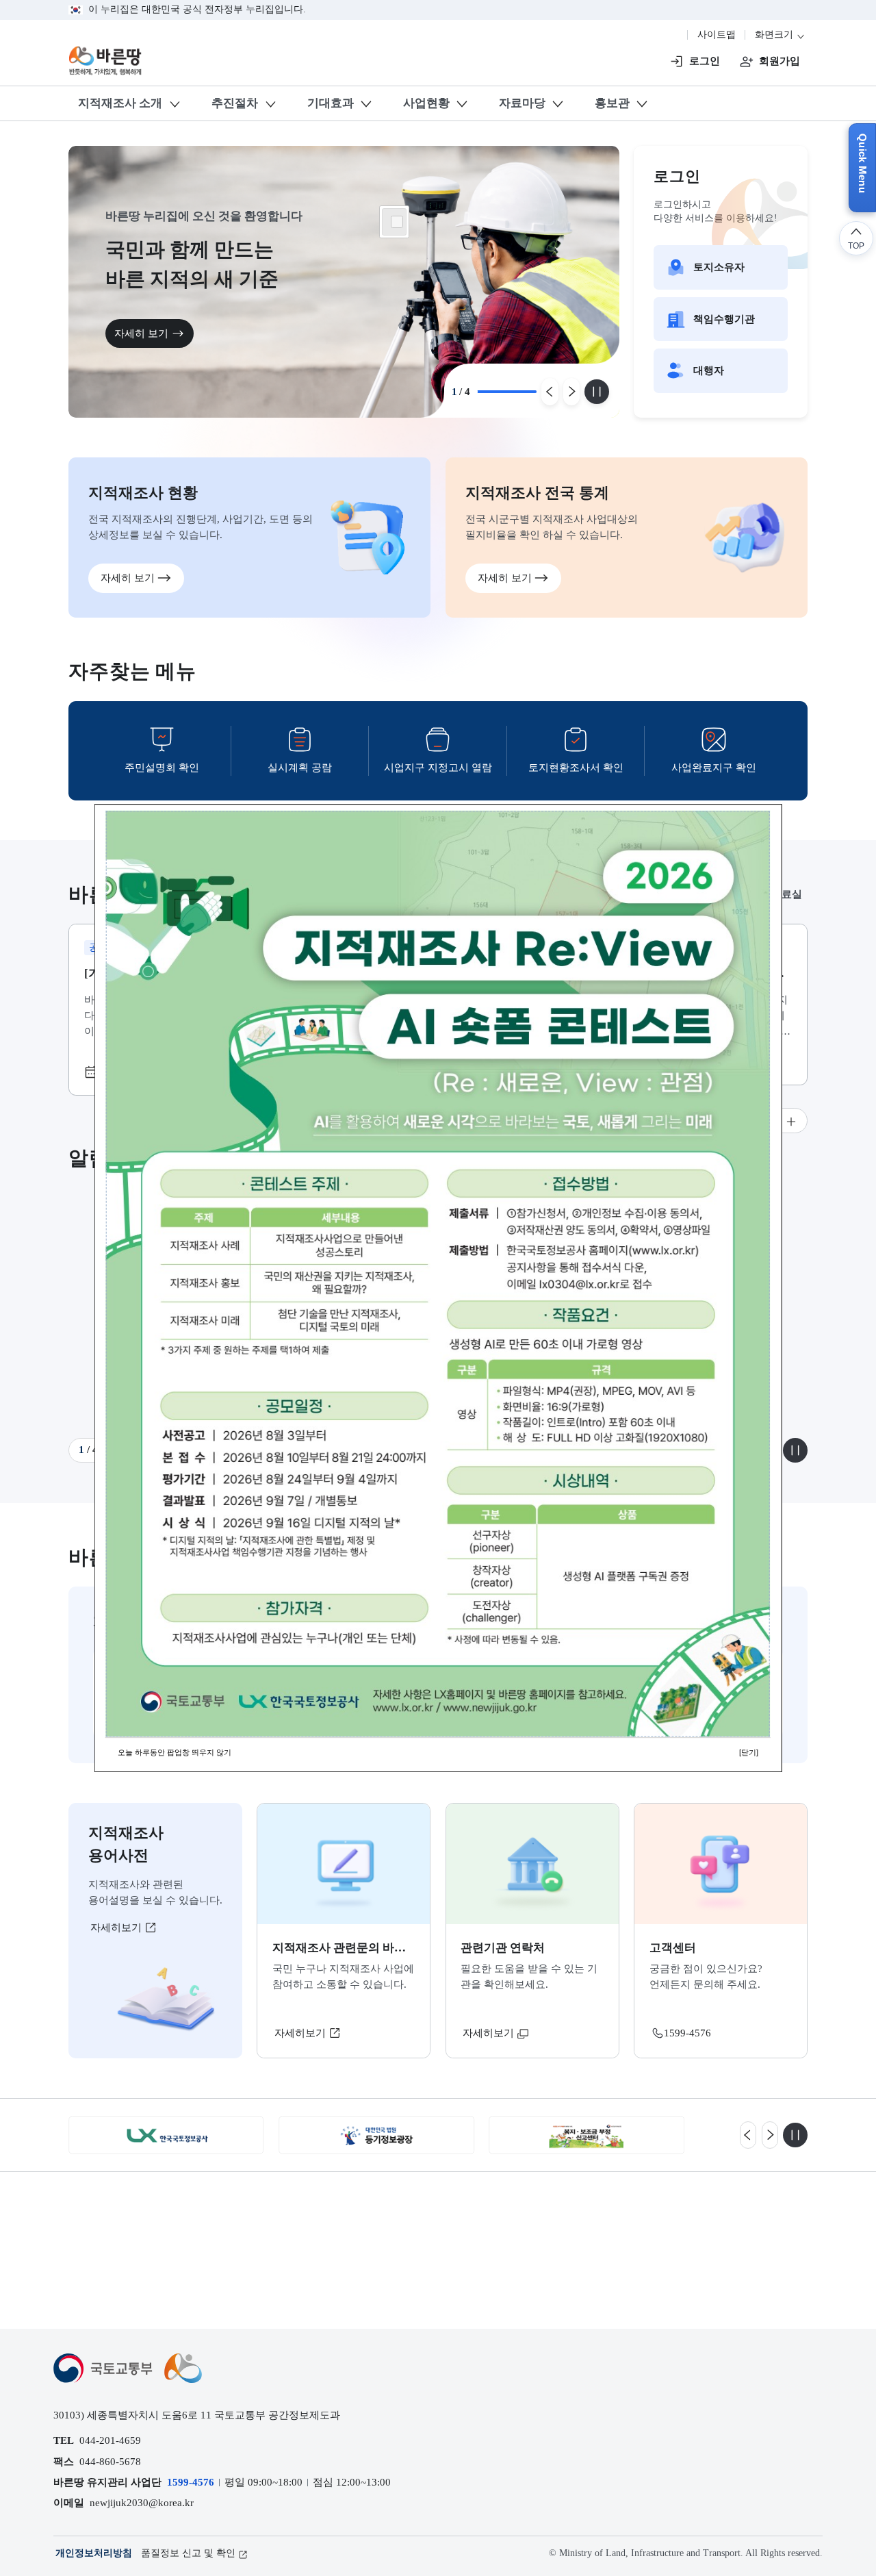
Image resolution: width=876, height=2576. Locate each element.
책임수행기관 (724, 319)
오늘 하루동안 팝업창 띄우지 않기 (175, 1752)
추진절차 (235, 103)
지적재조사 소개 (120, 103)
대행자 (709, 370)
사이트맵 (717, 35)
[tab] (787, 895)
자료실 (787, 894)
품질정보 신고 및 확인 (188, 2553)
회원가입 (780, 61)
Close (397, 222)
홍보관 (612, 103)
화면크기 (775, 35)
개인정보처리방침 (94, 2553)
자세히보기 (117, 1927)
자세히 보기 (141, 333)
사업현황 (426, 103)
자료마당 (522, 103)
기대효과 (331, 103)
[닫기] (749, 1752)
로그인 (705, 61)
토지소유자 (719, 267)
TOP (856, 245)
